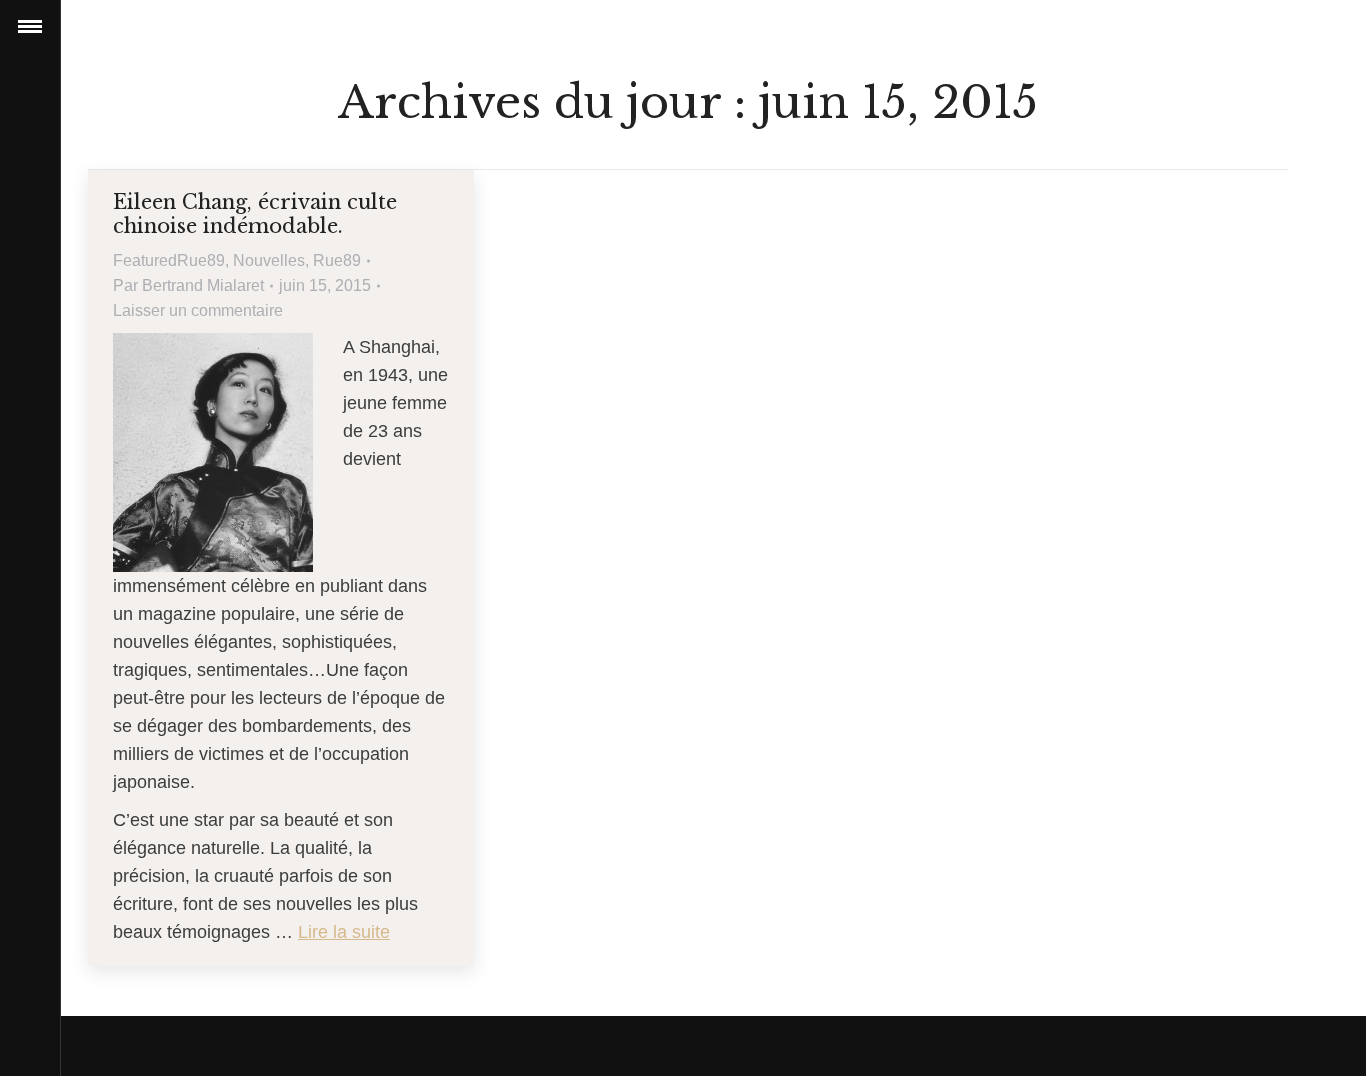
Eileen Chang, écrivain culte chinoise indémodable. (255, 214)
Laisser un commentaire (198, 310)
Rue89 (337, 260)
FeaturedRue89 (169, 260)
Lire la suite (344, 932)
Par (188, 285)
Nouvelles (269, 260)
